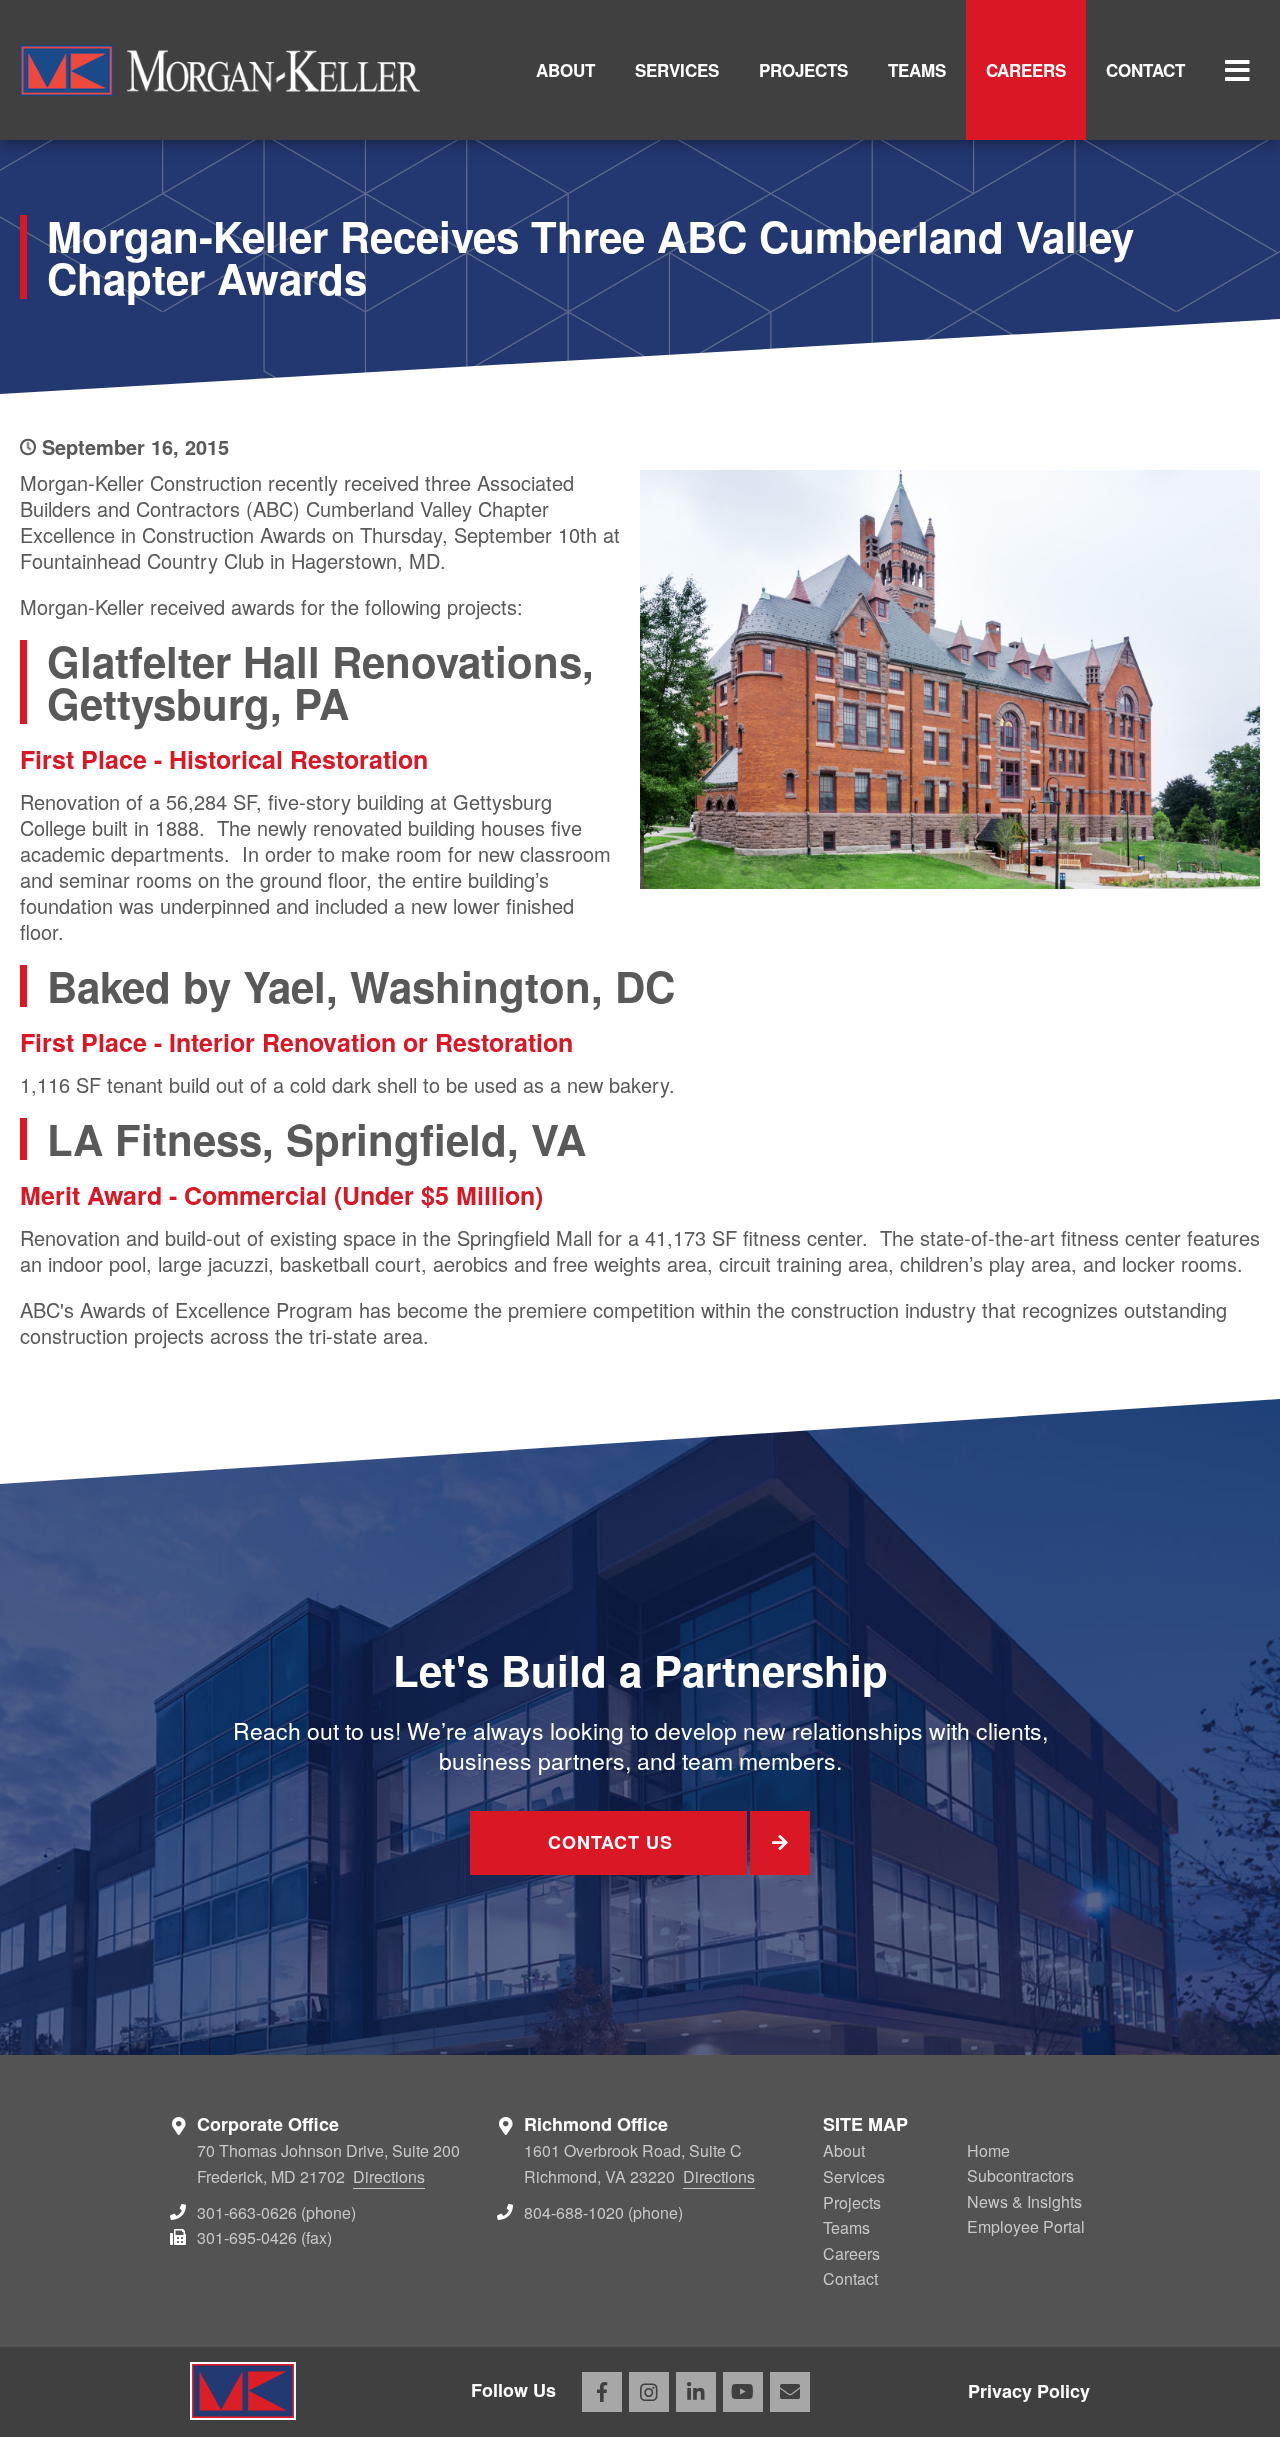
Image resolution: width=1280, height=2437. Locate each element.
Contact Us (610, 1842)
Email (790, 2392)
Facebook (602, 2392)
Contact (1145, 70)
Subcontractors (1020, 2175)
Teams (917, 70)
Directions (389, 2176)
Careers (1026, 70)
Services (677, 70)
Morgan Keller (220, 70)
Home (988, 2150)
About (565, 70)
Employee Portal (1026, 2226)
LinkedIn (696, 2392)
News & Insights (1024, 2201)
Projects (803, 70)
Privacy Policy (1029, 2391)
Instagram (649, 2392)
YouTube (743, 2392)
